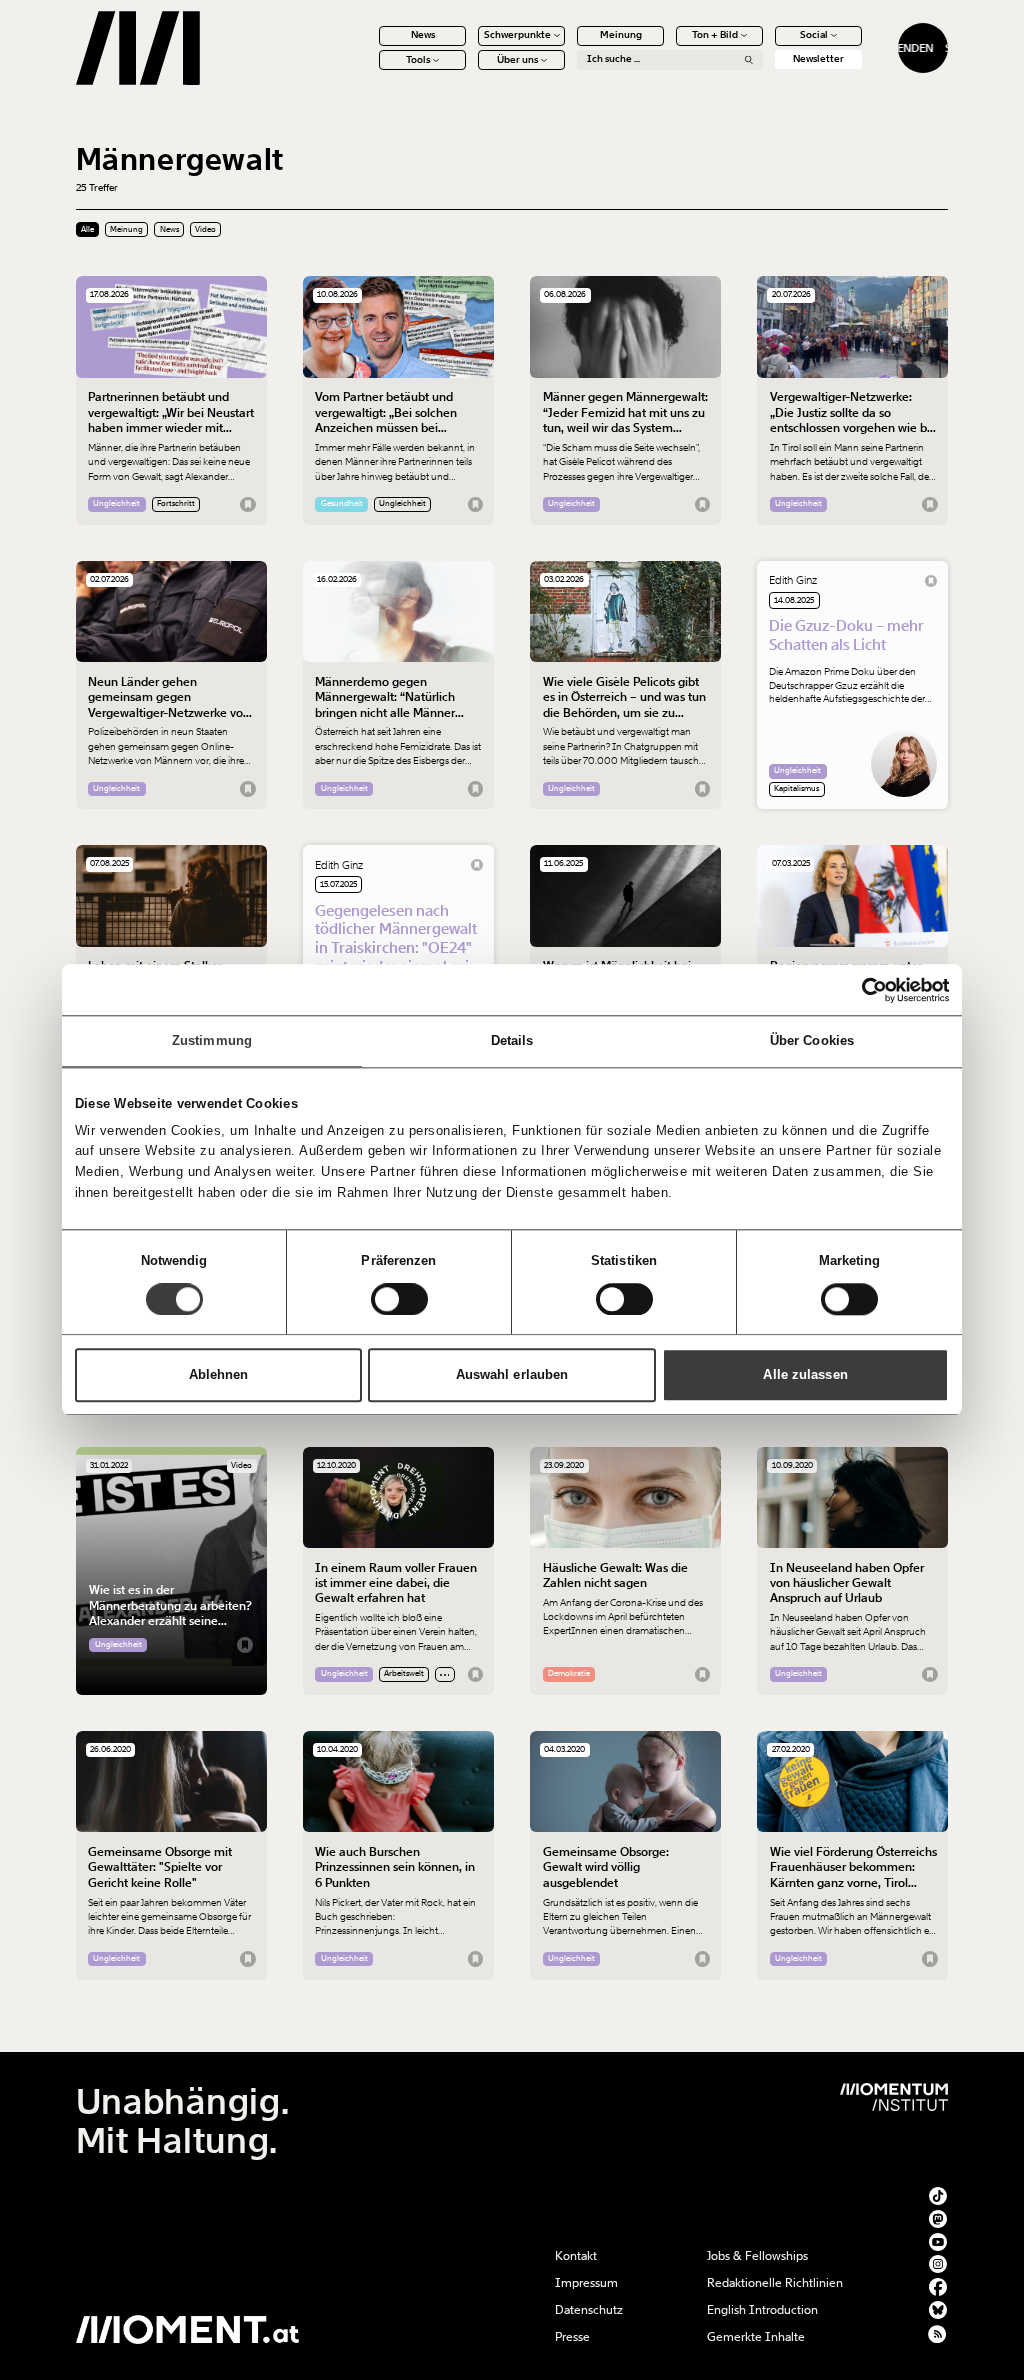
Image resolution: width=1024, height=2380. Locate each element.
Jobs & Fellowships (757, 2256)
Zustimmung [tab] (212, 1041)
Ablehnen (219, 1374)
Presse (572, 2337)
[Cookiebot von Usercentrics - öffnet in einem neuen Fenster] (861, 990)
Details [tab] (512, 1041)
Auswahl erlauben (512, 1374)
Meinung (621, 35)
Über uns (517, 60)
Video (205, 229)
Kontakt (576, 2256)
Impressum (586, 2283)
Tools (418, 60)
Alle (87, 229)
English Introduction (762, 2310)
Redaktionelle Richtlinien (775, 2283)
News (423, 35)
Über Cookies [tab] (812, 1041)
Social (814, 35)
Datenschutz (589, 2310)
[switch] (399, 1299)
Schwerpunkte (517, 35)
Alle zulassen (805, 1374)
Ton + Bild (715, 35)
